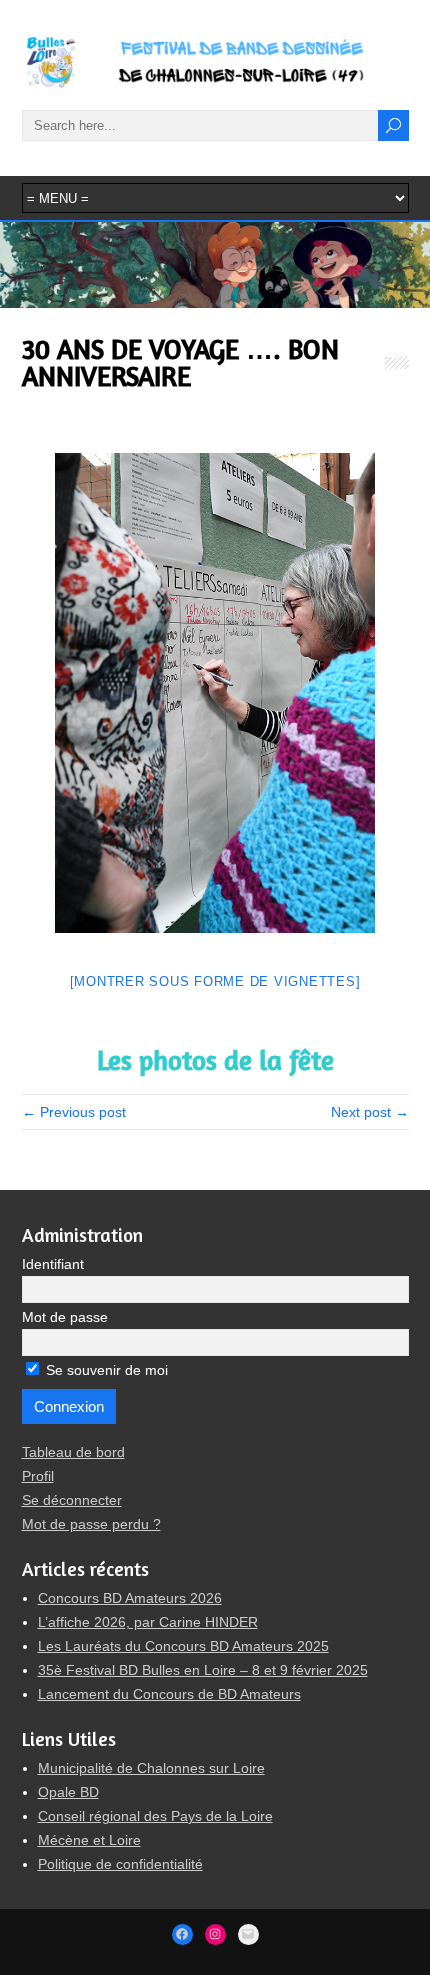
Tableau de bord (73, 1452)
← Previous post (74, 1112)
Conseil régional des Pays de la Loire (155, 1816)
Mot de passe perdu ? (91, 1524)
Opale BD (68, 1792)
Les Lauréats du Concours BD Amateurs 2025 (183, 1646)
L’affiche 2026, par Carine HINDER (148, 1622)
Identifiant (53, 1264)
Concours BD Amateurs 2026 (130, 1598)
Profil (38, 1476)
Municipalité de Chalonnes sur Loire (151, 1768)
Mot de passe (65, 1317)
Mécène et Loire (89, 1840)
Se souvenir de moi (105, 1370)
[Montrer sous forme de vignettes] (215, 981)
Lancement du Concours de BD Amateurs (169, 1694)
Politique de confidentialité (120, 1864)
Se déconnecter (72, 1500)
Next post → (370, 1112)
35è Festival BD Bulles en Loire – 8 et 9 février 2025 (203, 1670)
